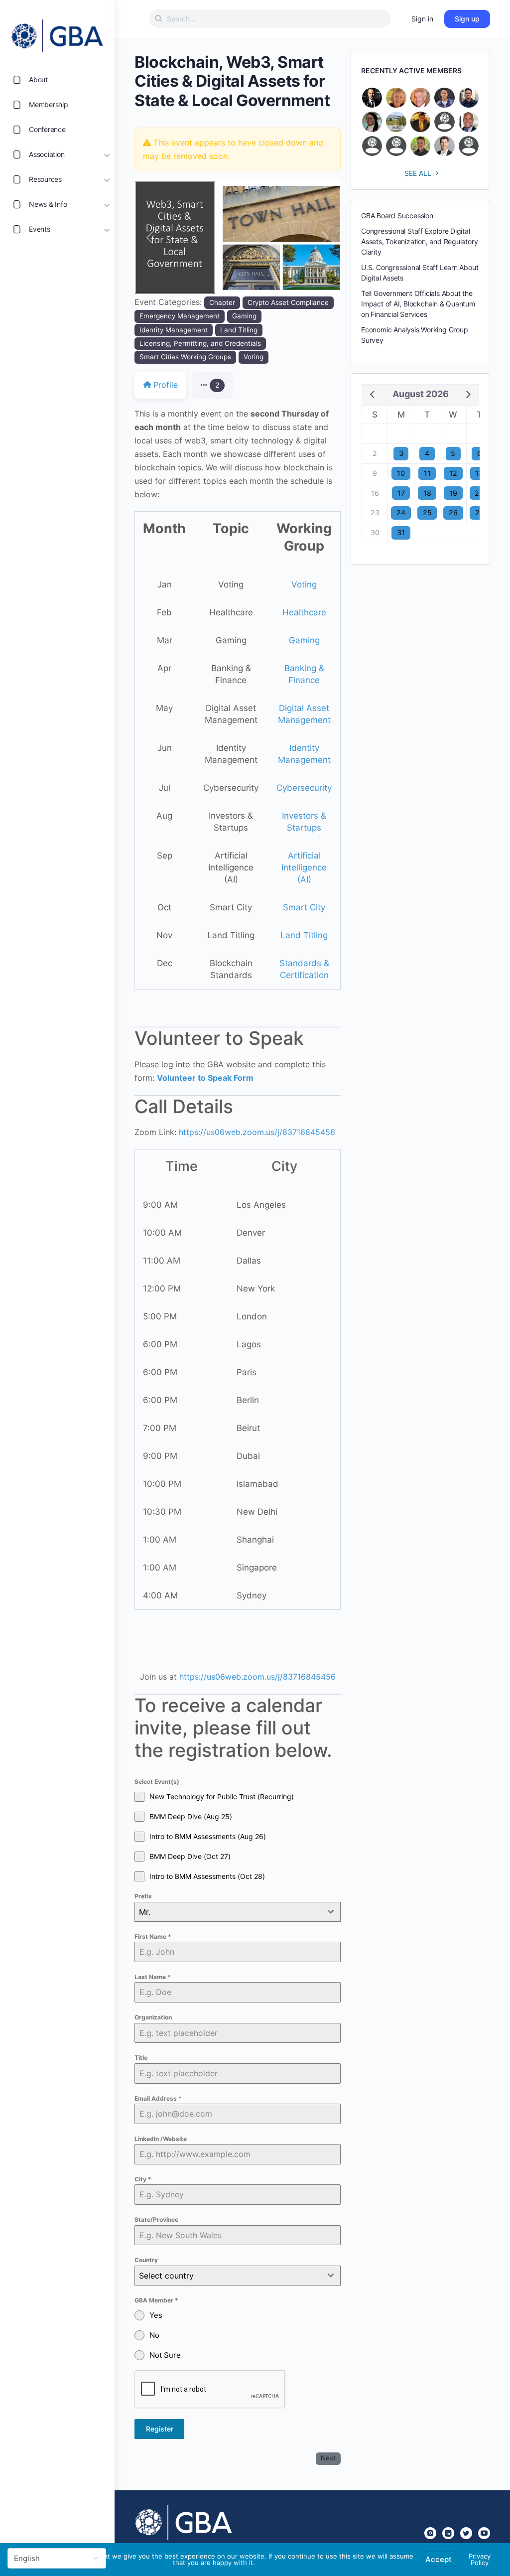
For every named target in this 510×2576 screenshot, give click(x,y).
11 (427, 473)
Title (141, 2058)
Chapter (222, 302)
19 (453, 493)
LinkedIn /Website (161, 2139)
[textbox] (228, 2276)
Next (328, 2458)
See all (418, 173)
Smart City (304, 907)
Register (160, 2429)
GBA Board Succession (397, 215)
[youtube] (484, 2533)
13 (479, 473)
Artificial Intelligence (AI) (304, 867)
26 (453, 512)
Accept (439, 2559)
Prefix (143, 1896)
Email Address (158, 2098)
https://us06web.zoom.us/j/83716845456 (257, 1132)
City (143, 2179)
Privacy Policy (480, 2559)
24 (401, 512)
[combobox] (238, 1912)
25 (427, 512)
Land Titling (239, 330)
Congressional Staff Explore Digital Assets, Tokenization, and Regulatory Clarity (419, 241)
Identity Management (174, 330)
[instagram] (430, 2533)
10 (401, 473)
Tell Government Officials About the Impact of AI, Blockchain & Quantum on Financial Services (418, 304)
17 (401, 493)
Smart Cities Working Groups (185, 357)
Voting (254, 357)
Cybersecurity (304, 788)
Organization (153, 2017)
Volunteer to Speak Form (205, 1078)
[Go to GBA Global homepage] (57, 33)
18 (427, 493)
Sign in (422, 19)
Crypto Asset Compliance (288, 302)
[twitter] (466, 2533)
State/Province (156, 2219)
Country (146, 2260)
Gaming (244, 316)
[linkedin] (448, 2533)
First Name (153, 1936)
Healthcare (304, 612)
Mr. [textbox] (145, 1912)
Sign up (467, 19)
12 (453, 473)
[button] (150, 237)
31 (401, 532)
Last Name (153, 1977)
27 (479, 512)
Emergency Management (180, 316)
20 (479, 493)
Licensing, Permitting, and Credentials (200, 343)
